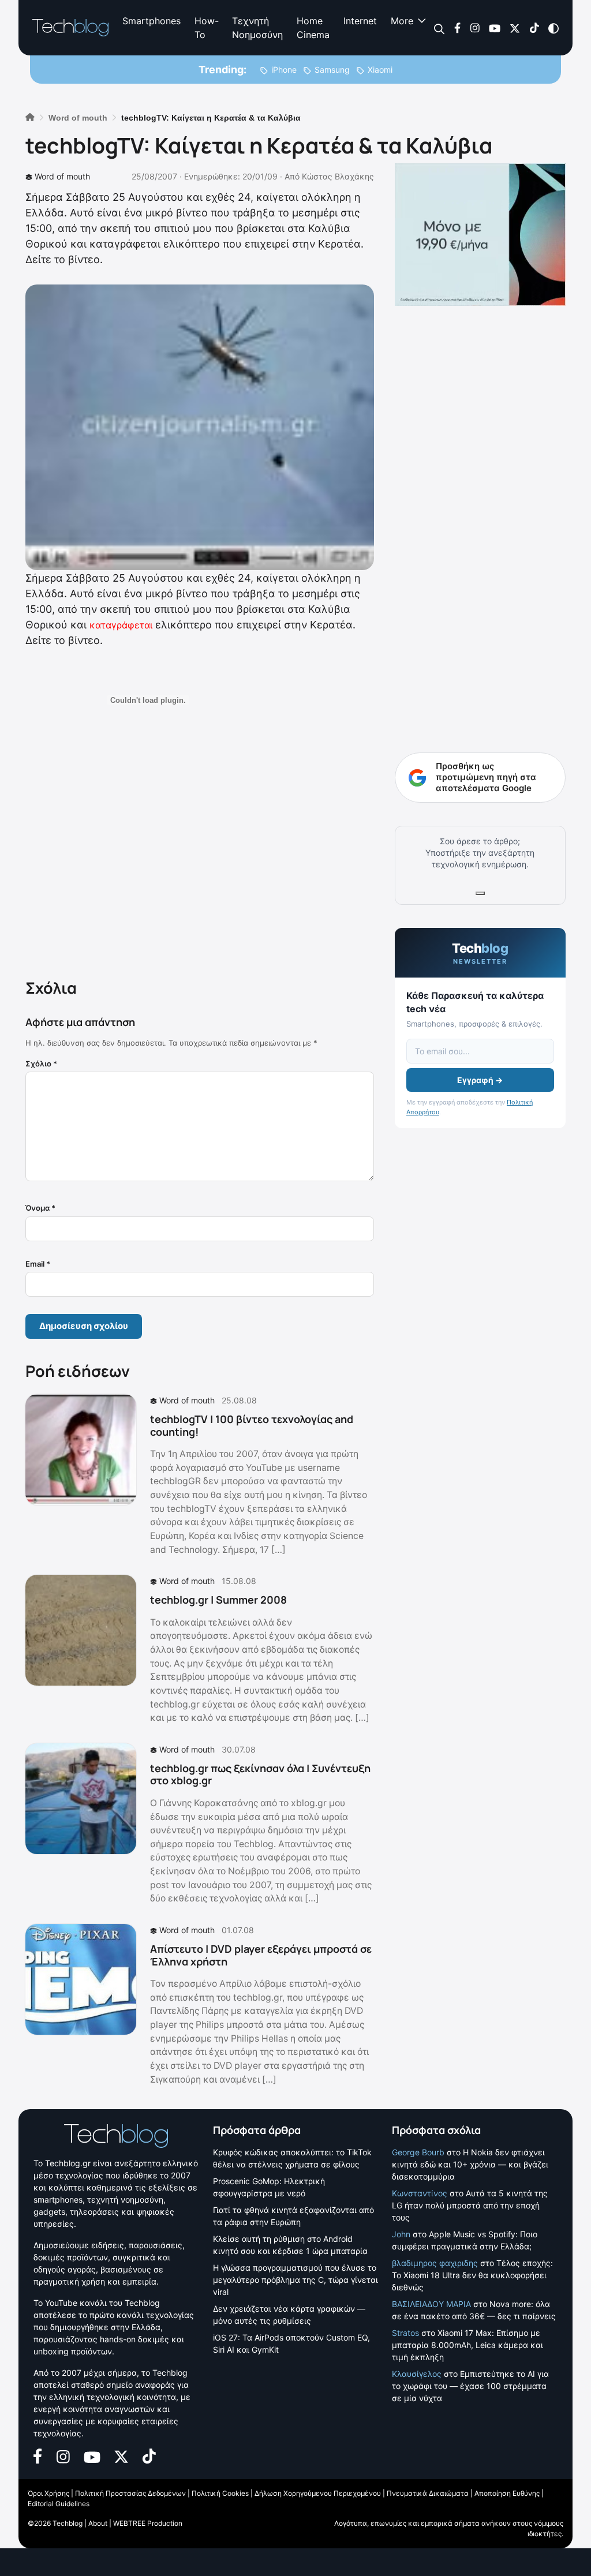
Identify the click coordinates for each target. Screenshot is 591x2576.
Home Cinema (313, 28)
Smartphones (152, 21)
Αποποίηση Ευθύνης (507, 2493)
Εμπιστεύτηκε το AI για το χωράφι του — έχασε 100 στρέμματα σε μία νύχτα (470, 2386)
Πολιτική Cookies (220, 2493)
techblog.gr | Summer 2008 (218, 1600)
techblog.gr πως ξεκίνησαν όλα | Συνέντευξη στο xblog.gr (260, 1774)
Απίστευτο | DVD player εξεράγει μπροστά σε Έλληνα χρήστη (261, 1955)
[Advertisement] (200, 860)
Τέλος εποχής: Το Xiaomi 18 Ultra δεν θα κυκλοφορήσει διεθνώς (472, 2275)
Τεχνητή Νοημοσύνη (257, 28)
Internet (360, 21)
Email (38, 1264)
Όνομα (40, 1208)
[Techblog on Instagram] (475, 27)
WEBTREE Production (148, 2523)
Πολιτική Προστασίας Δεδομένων (130, 2493)
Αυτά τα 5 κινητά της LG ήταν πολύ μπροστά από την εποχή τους (470, 2205)
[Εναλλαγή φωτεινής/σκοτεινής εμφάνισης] (553, 27)
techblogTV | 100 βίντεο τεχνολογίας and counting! (252, 1425)
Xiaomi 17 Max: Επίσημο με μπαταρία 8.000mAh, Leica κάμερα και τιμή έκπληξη (467, 2345)
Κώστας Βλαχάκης (338, 176)
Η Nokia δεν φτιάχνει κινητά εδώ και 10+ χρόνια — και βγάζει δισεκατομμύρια (470, 2164)
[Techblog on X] (515, 27)
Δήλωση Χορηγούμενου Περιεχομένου (318, 2493)
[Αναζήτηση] (439, 28)
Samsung (332, 70)
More (402, 21)
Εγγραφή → (480, 1080)
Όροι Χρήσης (48, 2493)
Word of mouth (62, 176)
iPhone (284, 70)
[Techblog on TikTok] (534, 27)
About (98, 2523)
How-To (206, 28)
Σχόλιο (41, 1064)
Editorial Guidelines (59, 2504)
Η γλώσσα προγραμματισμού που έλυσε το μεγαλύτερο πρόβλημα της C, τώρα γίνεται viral (295, 2280)
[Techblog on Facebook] (457, 27)
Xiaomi (380, 70)
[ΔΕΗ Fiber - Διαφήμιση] (480, 235)
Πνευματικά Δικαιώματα (428, 2493)
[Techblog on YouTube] (495, 27)
